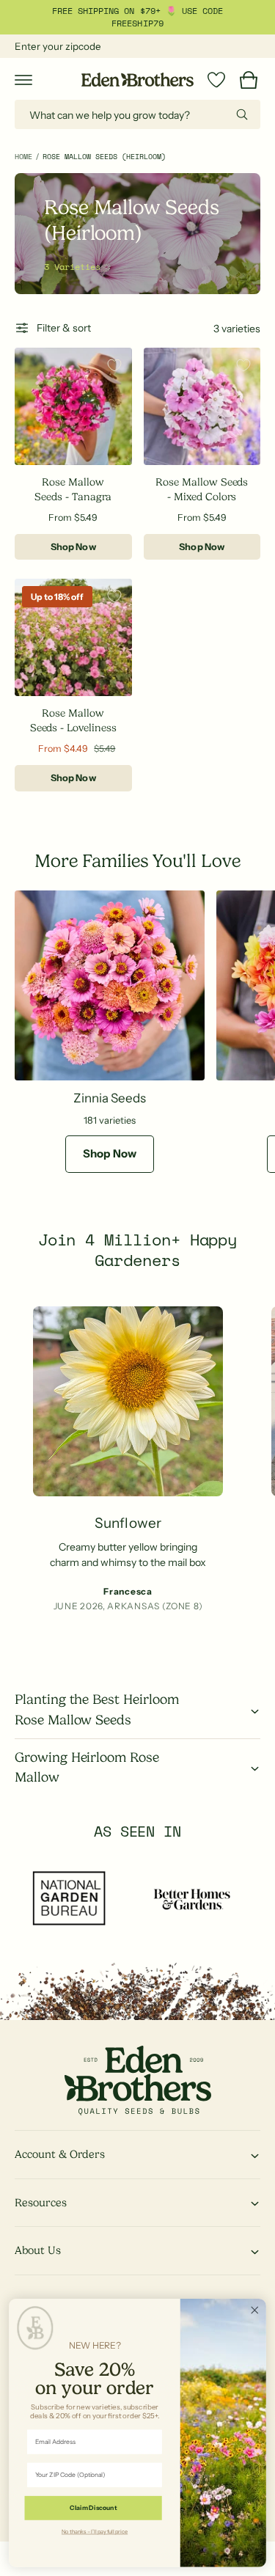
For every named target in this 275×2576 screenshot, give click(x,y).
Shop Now (73, 547)
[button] (23, 80)
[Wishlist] (216, 80)
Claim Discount (93, 2508)
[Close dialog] (255, 2310)
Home (23, 157)
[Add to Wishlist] (114, 365)
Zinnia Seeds (110, 1098)
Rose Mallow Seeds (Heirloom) (104, 157)
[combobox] (137, 114)
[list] (137, 1470)
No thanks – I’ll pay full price (95, 2531)
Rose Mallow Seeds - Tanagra (73, 489)
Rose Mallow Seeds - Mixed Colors (202, 489)
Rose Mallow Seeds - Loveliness (73, 720)
